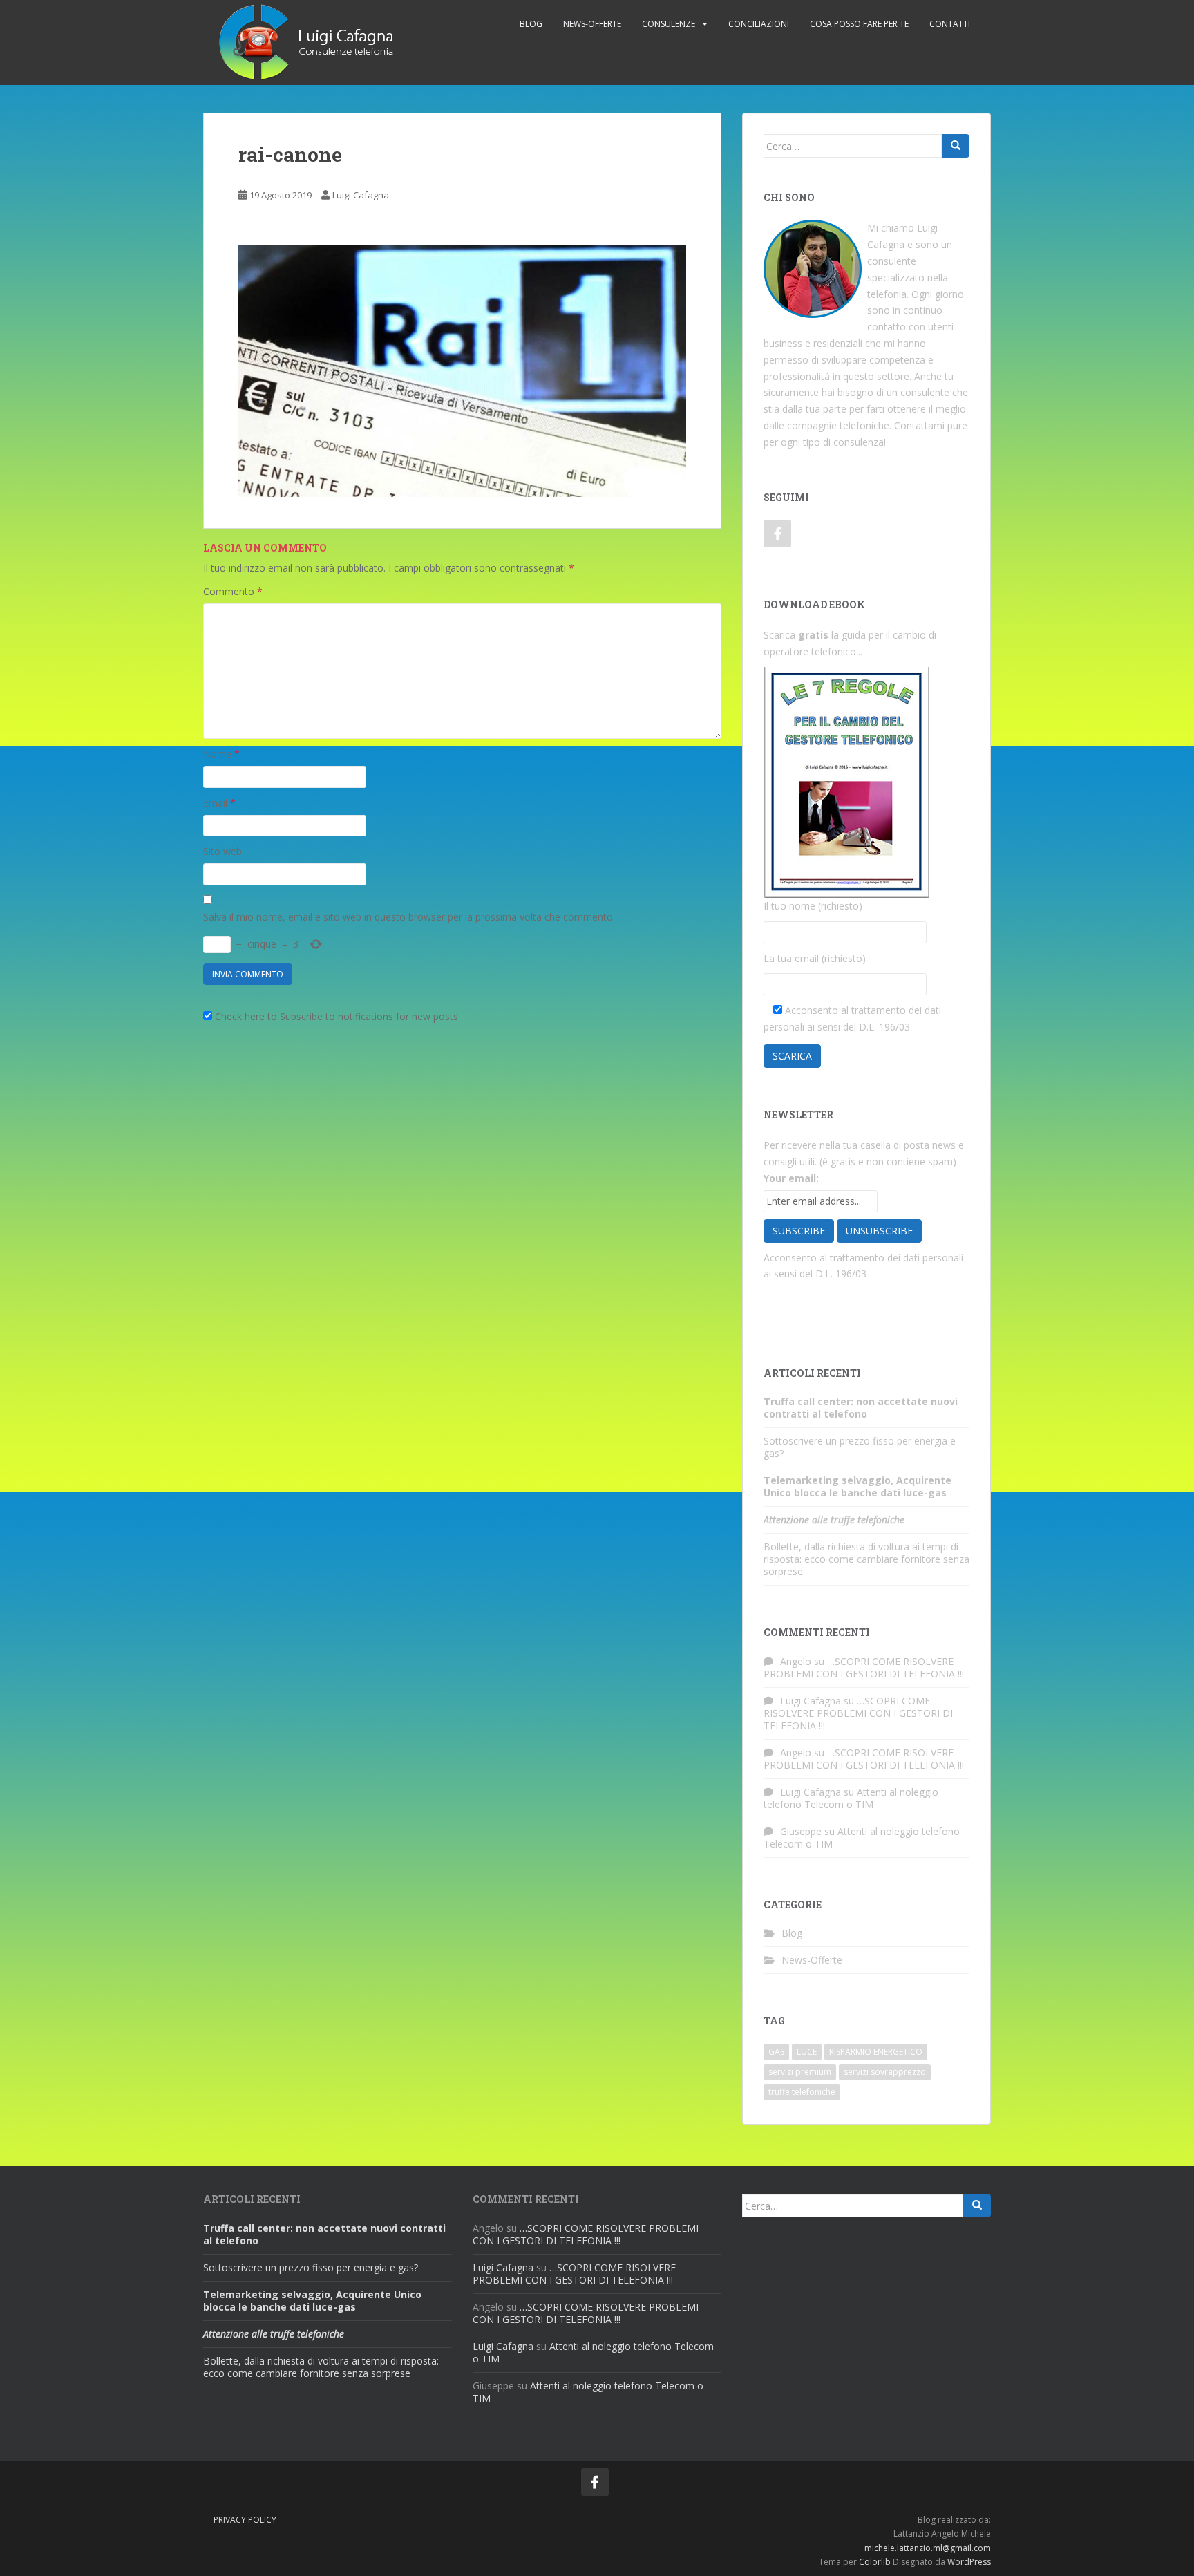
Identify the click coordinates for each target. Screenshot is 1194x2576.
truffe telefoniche (802, 2092)
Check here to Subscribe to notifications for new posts (335, 1016)
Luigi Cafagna (361, 195)
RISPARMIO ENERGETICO (876, 2052)
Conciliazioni (759, 24)
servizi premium (800, 2072)
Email (219, 803)
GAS (776, 2052)
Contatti (950, 24)
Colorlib (875, 2562)
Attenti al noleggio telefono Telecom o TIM (851, 1798)
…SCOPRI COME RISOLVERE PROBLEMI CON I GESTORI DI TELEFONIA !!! (864, 1667)
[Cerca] (956, 146)
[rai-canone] (462, 369)
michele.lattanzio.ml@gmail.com (928, 2548)
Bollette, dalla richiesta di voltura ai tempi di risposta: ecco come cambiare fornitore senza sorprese (866, 1559)
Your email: (791, 1178)
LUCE (807, 2052)
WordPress (969, 2562)
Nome (221, 754)
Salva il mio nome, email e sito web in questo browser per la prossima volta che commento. (409, 917)
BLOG (531, 24)
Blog (792, 1933)
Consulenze (669, 24)
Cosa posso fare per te (859, 24)
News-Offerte (592, 24)
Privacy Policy (245, 2520)
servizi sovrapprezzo (885, 2072)
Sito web (222, 851)
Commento (233, 591)
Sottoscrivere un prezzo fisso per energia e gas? (860, 1447)
